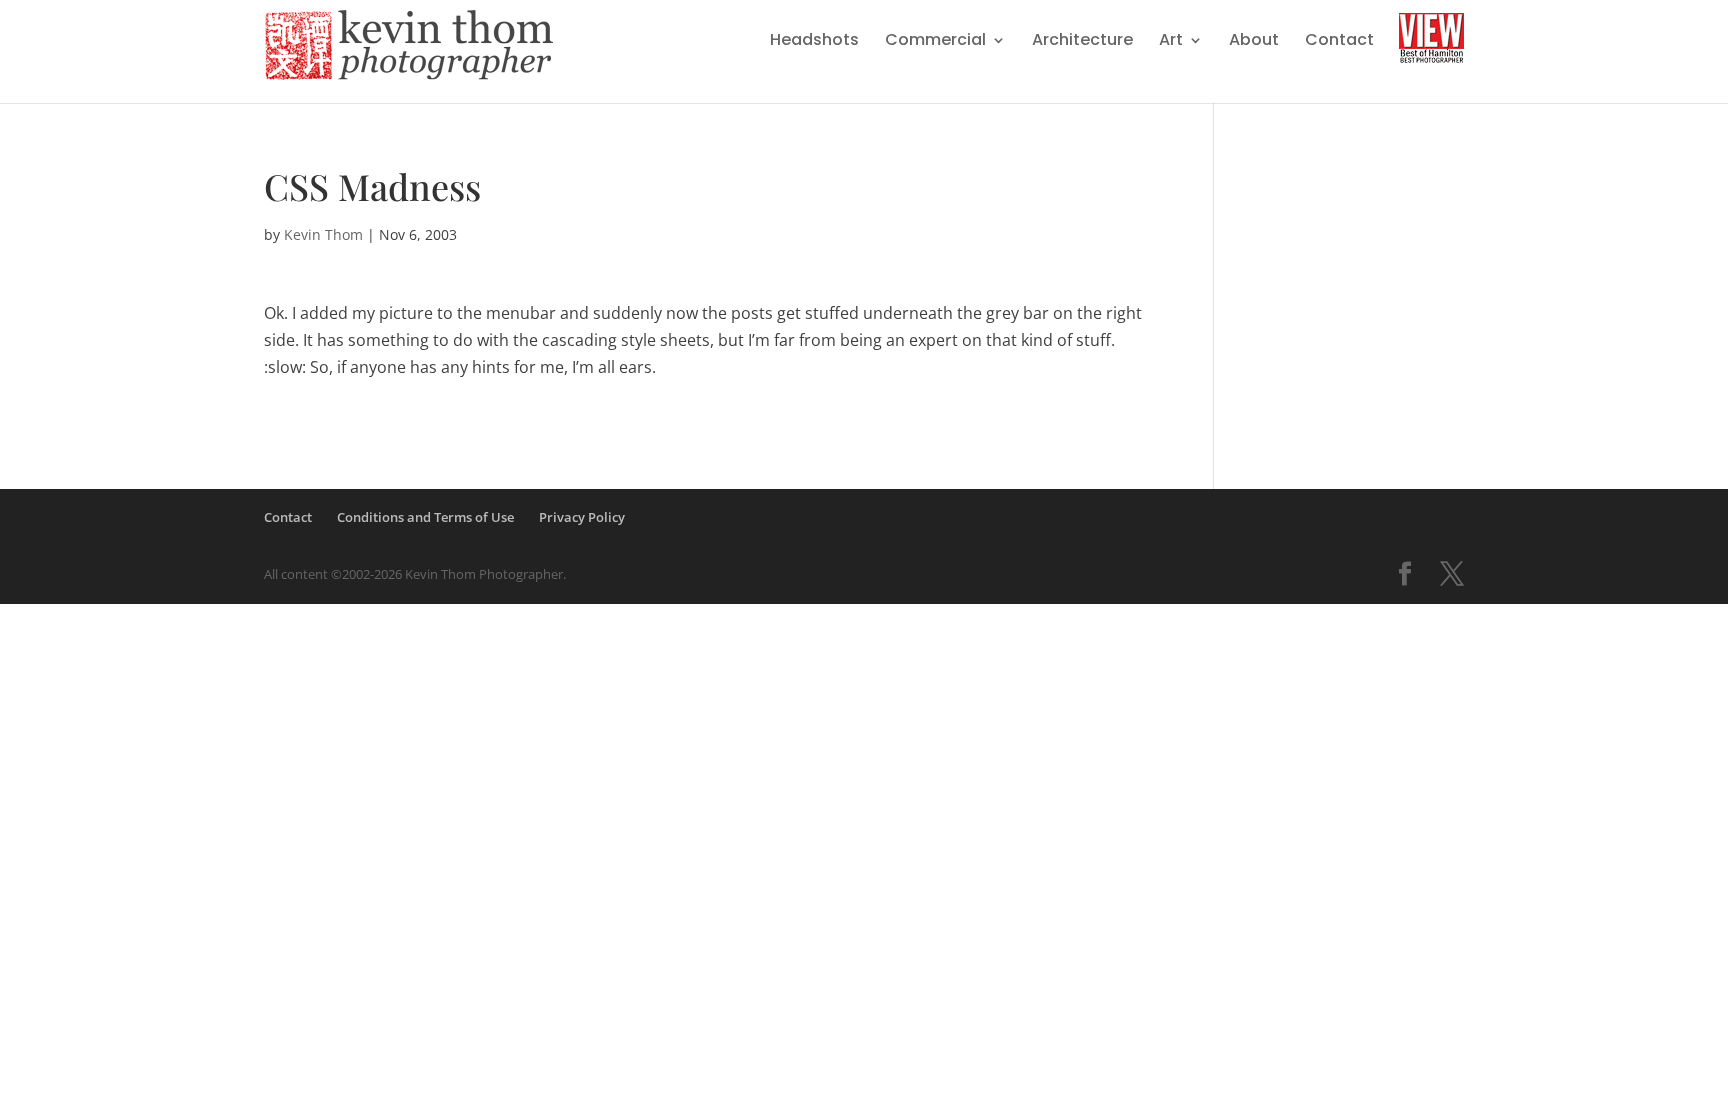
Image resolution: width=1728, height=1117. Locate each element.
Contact (1339, 42)
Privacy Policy (582, 517)
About (1254, 42)
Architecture (1082, 42)
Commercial (935, 42)
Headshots (814, 42)
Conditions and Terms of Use (425, 517)
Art (1171, 42)
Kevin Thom (323, 234)
